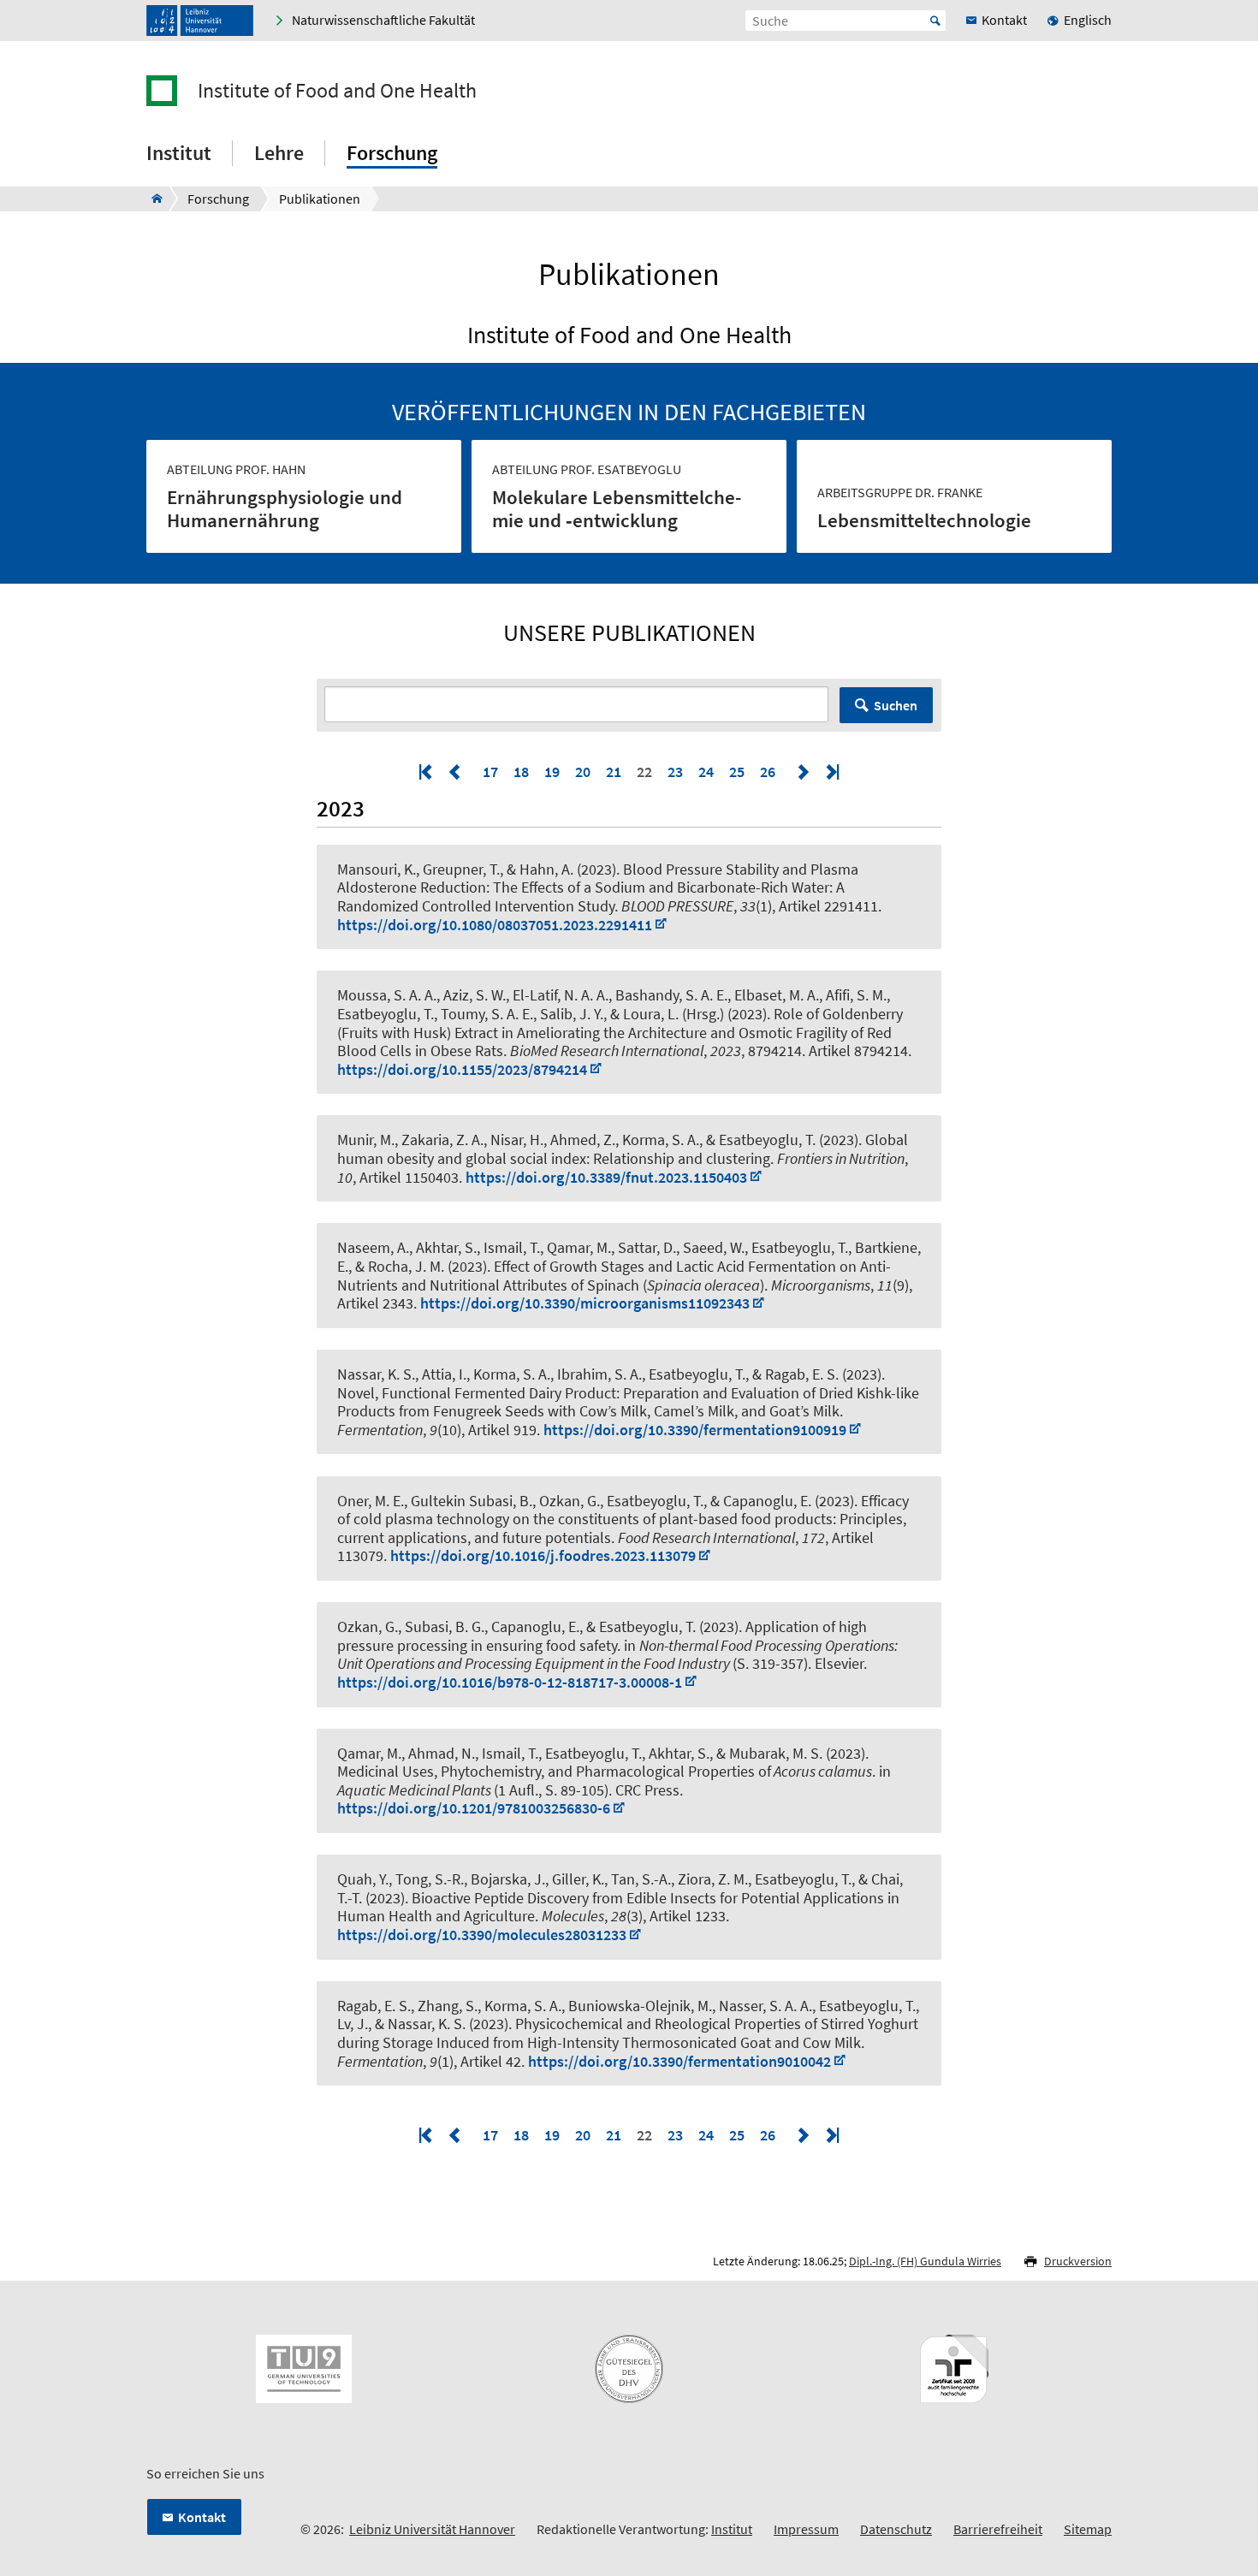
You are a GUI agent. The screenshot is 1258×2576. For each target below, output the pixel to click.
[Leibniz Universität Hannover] (200, 21)
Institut (732, 2529)
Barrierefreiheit (998, 2529)
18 (521, 772)
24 (706, 772)
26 (768, 772)
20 (583, 772)
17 (490, 772)
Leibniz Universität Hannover (432, 2529)
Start (935, 21)
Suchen (896, 705)
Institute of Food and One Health (337, 91)
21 (614, 772)
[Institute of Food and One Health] (152, 199)
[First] (427, 772)
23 (675, 772)
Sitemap (1088, 2529)
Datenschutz (896, 2529)
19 (552, 772)
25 (737, 772)
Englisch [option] (1088, 20)
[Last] (831, 772)
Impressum (806, 2529)
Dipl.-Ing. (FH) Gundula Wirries (925, 2261)
